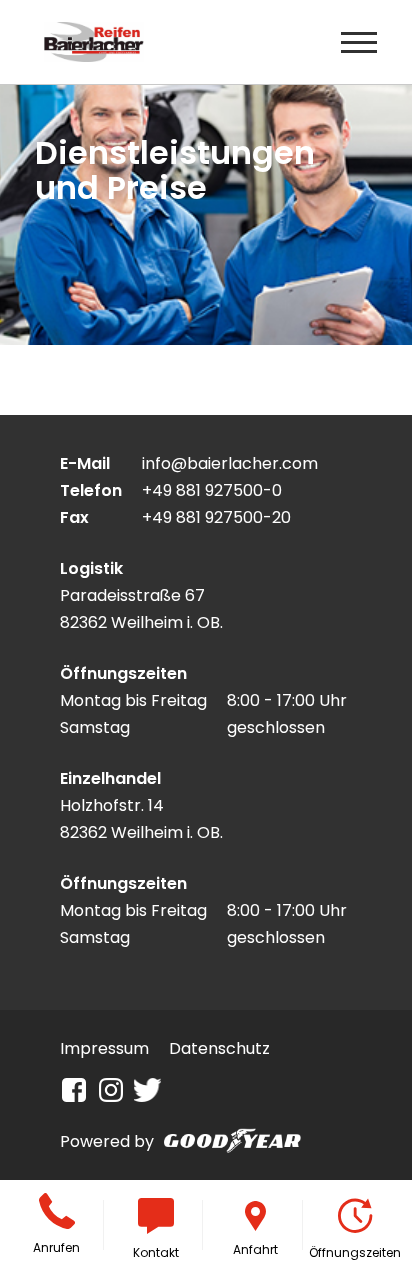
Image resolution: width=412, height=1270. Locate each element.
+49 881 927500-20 (216, 517)
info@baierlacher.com (230, 463)
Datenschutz (219, 1048)
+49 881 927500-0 (212, 490)
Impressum (104, 1048)
